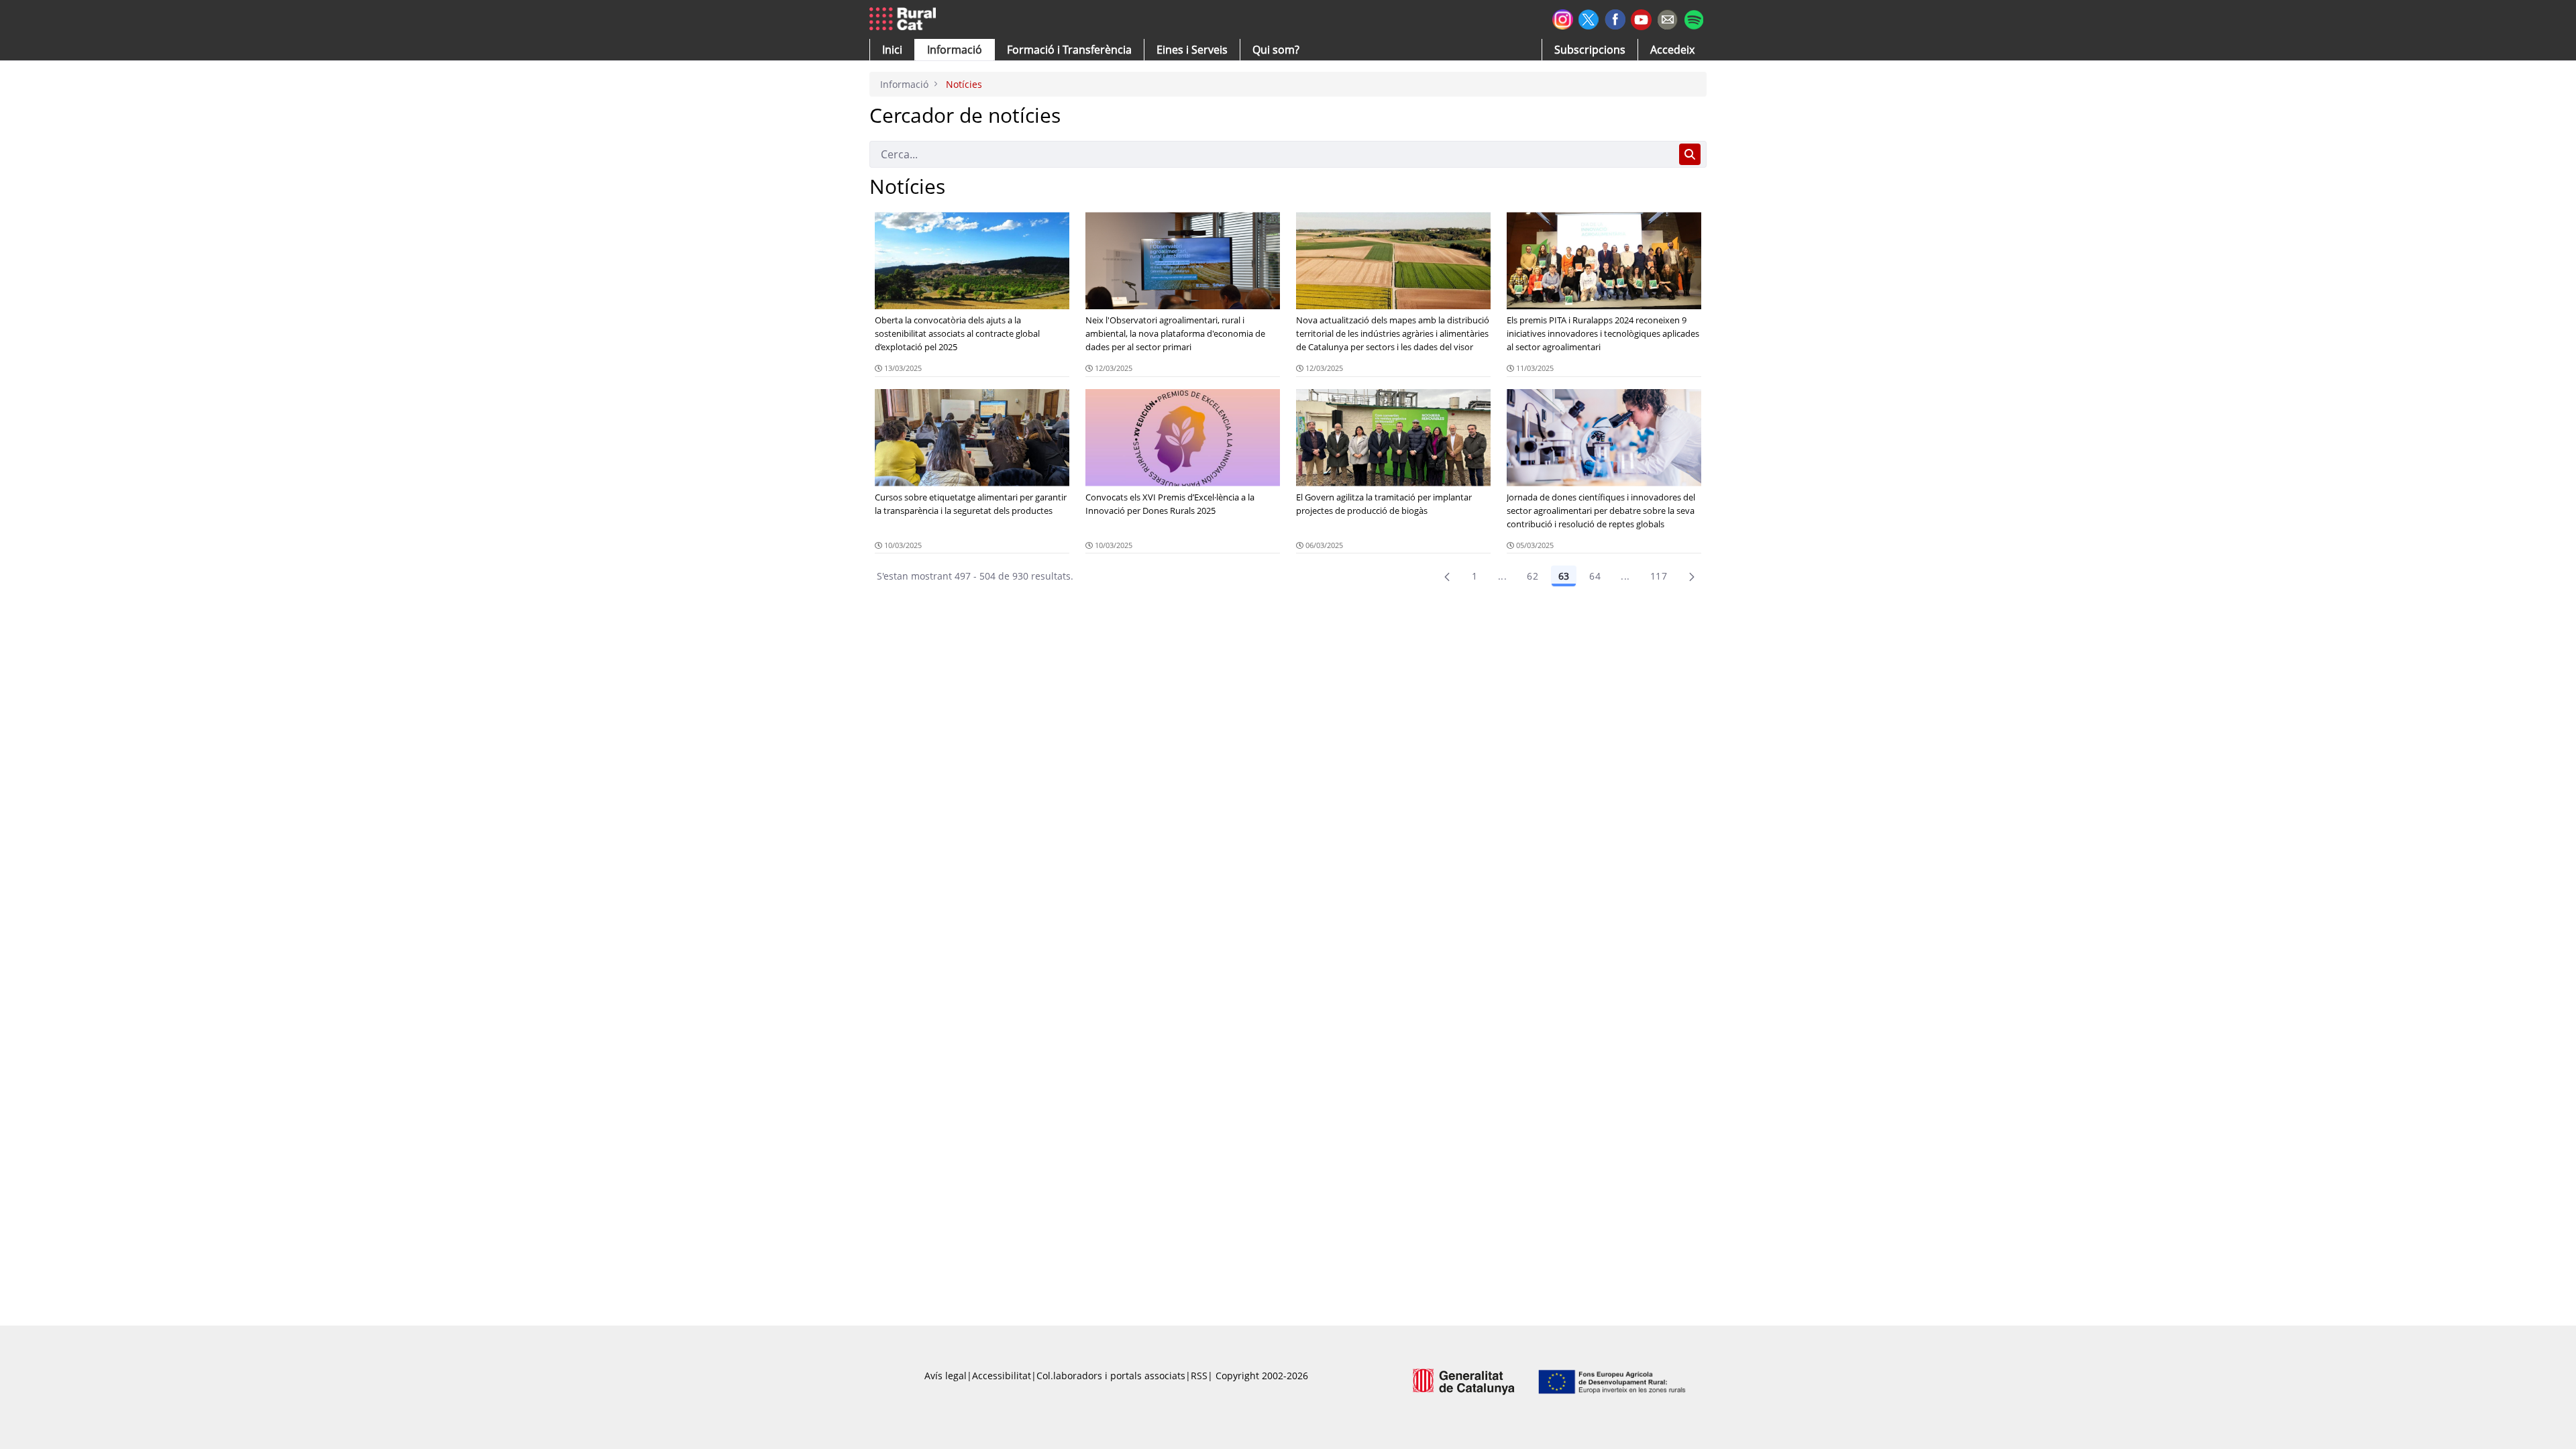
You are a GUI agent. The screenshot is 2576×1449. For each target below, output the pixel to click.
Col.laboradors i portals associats (1111, 1376)
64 (1595, 576)
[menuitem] (1069, 50)
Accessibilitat (1002, 1376)
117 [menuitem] (1659, 576)
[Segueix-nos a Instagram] (1563, 18)
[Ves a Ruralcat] (905, 19)
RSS (1199, 1376)
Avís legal (946, 1376)
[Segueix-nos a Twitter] (1589, 18)
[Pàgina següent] (1692, 576)
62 (1533, 576)
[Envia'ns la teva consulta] (1667, 18)
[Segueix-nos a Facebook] (1615, 18)
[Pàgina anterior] (1447, 576)
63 (1564, 576)
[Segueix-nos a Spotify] (1694, 18)
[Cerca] (1690, 154)
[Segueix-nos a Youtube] (1641, 18)
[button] (892, 50)
